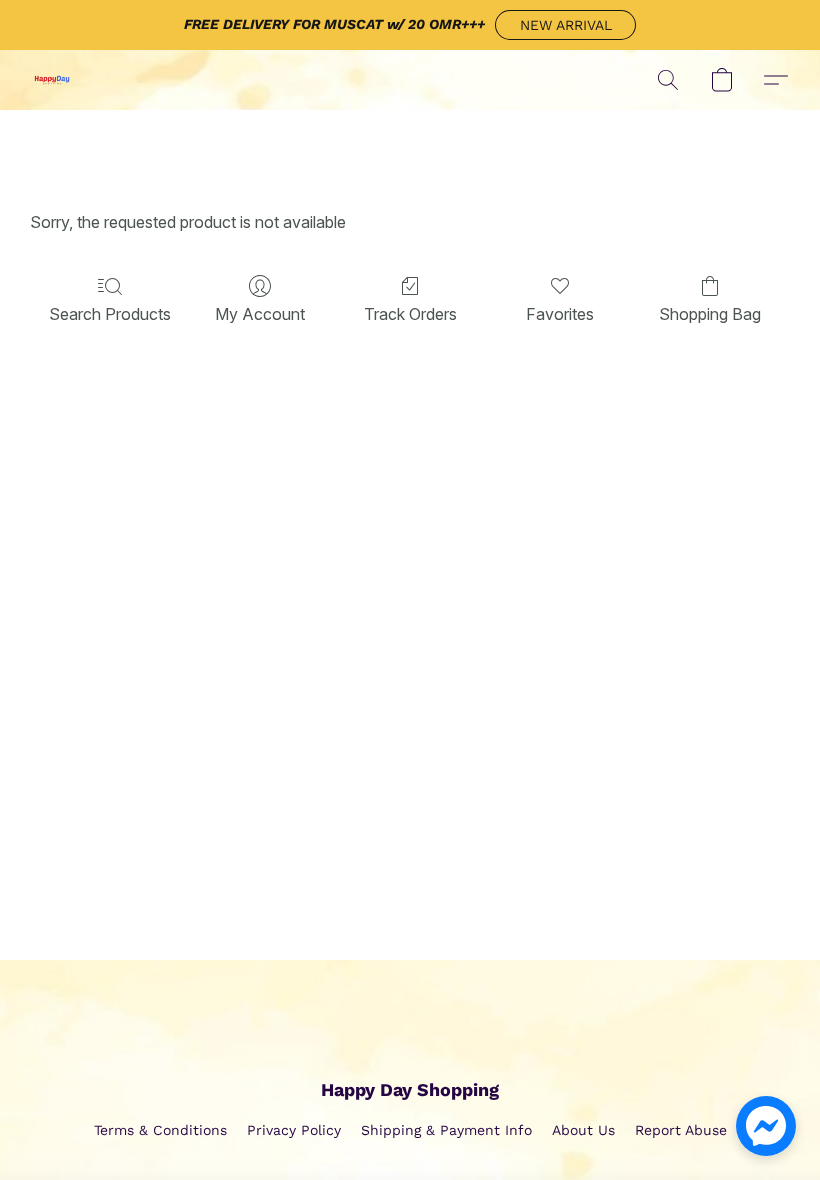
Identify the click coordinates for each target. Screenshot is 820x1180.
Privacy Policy (294, 1130)
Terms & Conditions (160, 1130)
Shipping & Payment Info (446, 1130)
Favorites (560, 314)
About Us (583, 1130)
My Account (260, 314)
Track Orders (410, 314)
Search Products (110, 314)
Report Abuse (681, 1130)
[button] (565, 25)
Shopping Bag (710, 314)
